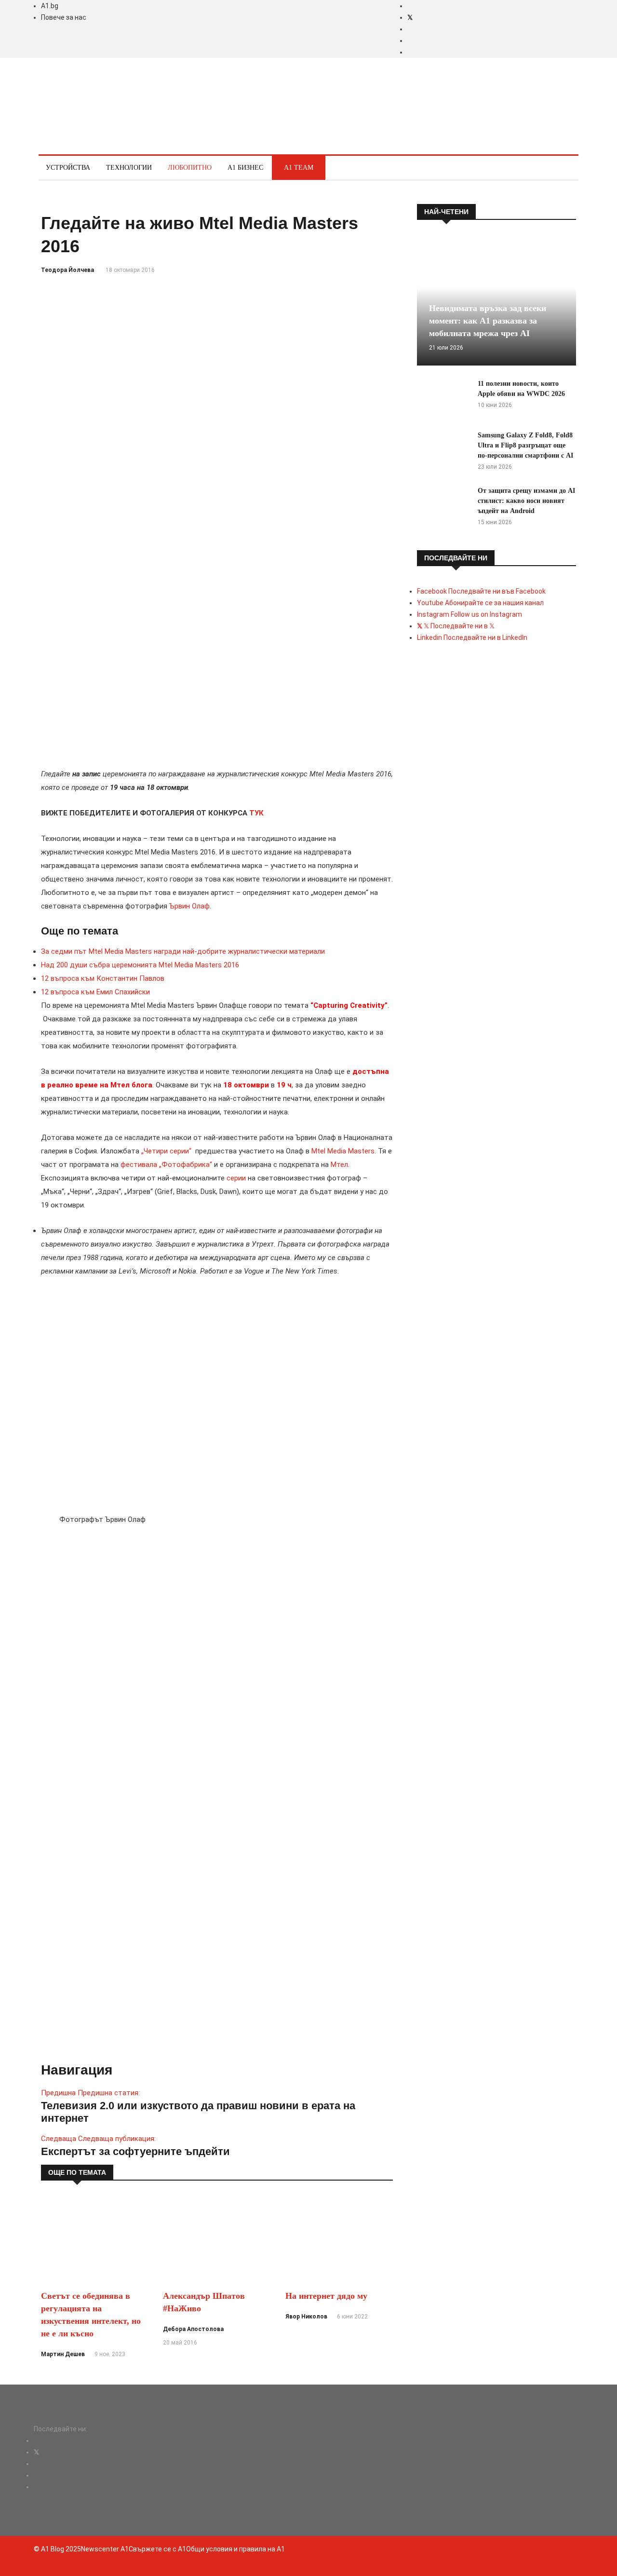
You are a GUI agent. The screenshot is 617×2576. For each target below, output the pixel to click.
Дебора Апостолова (193, 2329)
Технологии (129, 168)
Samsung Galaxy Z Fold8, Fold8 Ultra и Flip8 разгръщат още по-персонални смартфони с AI (525, 445)
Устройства (68, 168)
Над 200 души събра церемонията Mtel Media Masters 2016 (140, 965)
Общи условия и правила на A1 (235, 2549)
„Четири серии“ (166, 1151)
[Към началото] (53, 2570)
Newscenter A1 (105, 2549)
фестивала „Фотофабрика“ (166, 1165)
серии (236, 1178)
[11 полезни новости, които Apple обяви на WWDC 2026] (443, 400)
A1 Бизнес (245, 168)
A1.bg (50, 6)
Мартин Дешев (63, 2354)
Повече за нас (64, 17)
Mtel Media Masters (343, 1151)
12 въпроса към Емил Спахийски (95, 992)
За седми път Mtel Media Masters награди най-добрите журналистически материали (183, 951)
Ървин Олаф (189, 906)
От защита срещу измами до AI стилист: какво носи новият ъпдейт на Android (526, 501)
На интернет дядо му (326, 2296)
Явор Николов (306, 2317)
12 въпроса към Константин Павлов (103, 978)
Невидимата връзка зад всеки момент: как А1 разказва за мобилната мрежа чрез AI (488, 321)
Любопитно (190, 168)
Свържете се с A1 (157, 2549)
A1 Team (299, 168)
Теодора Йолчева (67, 270)
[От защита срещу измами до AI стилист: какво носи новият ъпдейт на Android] (443, 507)
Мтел (339, 1165)
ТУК (256, 813)
